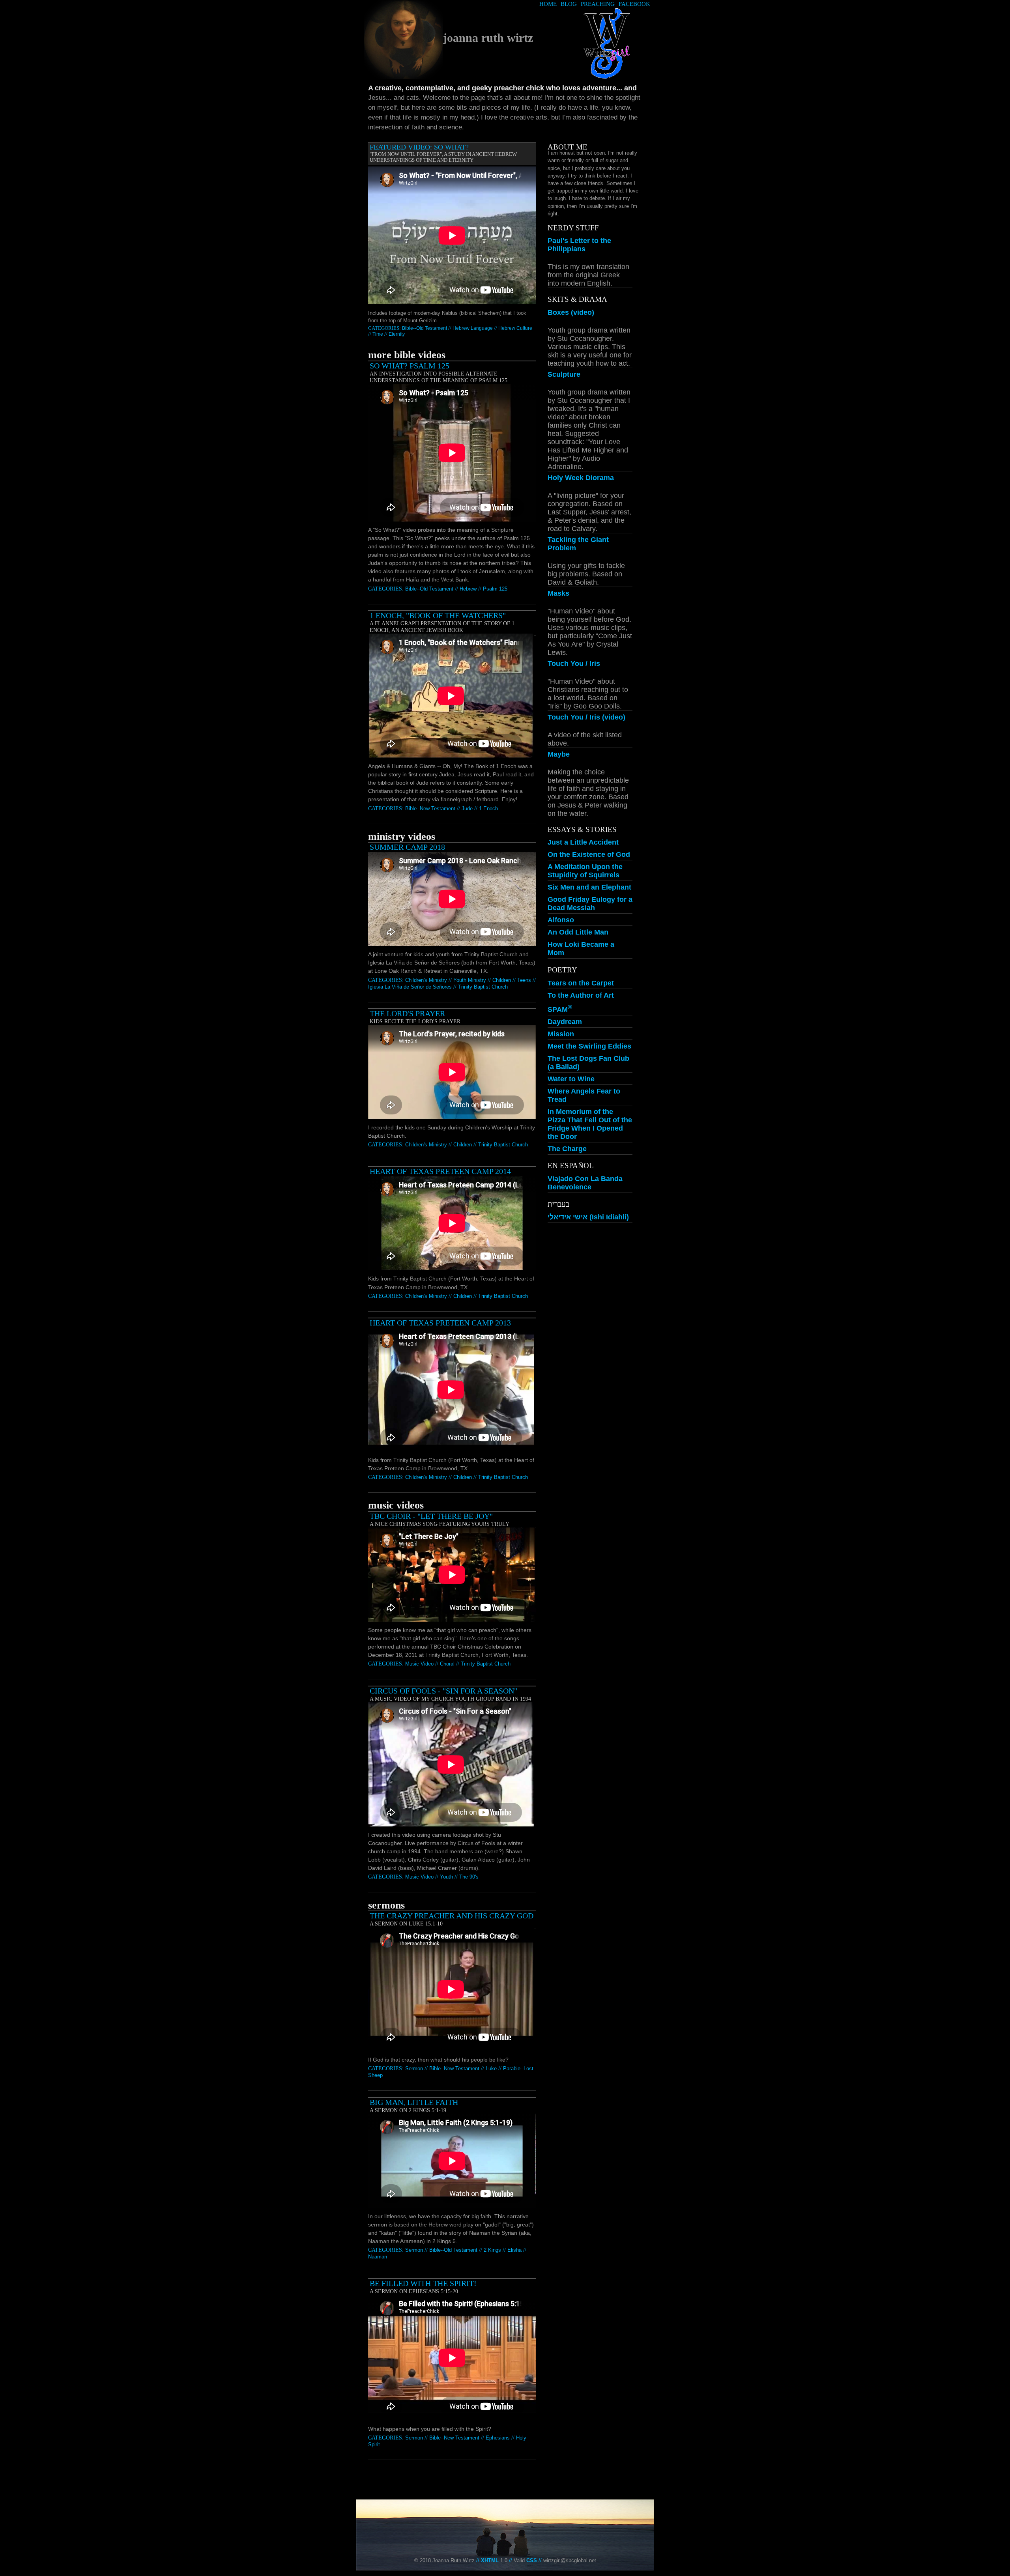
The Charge (567, 1149)
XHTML (490, 2560)
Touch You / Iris (574, 664)
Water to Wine (571, 1079)
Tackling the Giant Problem (578, 544)
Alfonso (561, 920)
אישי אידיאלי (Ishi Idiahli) (588, 1217)
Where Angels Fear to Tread (584, 1095)
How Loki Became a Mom (581, 949)
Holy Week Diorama (581, 478)
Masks (558, 593)
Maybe (559, 754)
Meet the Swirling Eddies (589, 1046)
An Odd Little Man (578, 932)
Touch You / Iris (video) (586, 717)
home (548, 4)
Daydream (565, 1022)
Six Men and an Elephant (589, 887)
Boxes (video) (571, 312)
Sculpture (564, 374)
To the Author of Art (581, 995)
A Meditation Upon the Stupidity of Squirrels (585, 871)
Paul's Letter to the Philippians (579, 245)
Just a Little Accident (583, 842)
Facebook (634, 4)
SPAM (560, 1009)
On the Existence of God (589, 854)
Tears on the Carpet (581, 983)
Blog (569, 4)
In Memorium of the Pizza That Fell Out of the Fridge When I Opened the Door (590, 1124)
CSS (532, 2560)
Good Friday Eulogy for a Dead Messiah (590, 904)
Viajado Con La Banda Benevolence (585, 1183)
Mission (561, 1034)
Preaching (598, 4)
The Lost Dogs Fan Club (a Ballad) (588, 1063)
